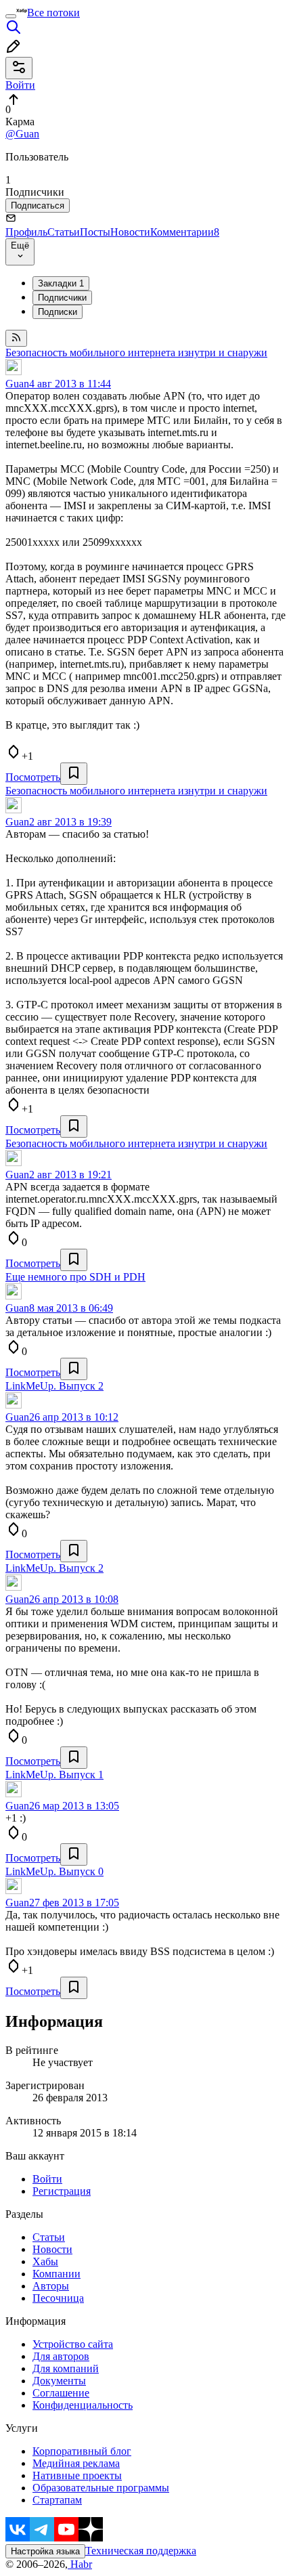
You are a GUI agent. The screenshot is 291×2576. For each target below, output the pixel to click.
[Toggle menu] (11, 16)
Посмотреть (33, 777)
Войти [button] (20, 85)
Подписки (58, 312)
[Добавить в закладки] (74, 774)
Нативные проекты (77, 2475)
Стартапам (57, 2500)
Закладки (61, 283)
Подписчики (62, 298)
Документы (59, 2381)
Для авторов (61, 2356)
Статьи (64, 232)
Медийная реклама (76, 2463)
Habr (80, 2564)
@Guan (22, 134)
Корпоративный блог (82, 2451)
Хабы (45, 2261)
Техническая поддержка (141, 2551)
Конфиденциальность (83, 2405)
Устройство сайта (73, 2344)
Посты (95, 232)
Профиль (26, 232)
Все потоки (53, 13)
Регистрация (62, 2191)
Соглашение (61, 2393)
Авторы (51, 2286)
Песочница (58, 2298)
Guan (17, 384)
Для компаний (66, 2368)
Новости (130, 232)
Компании (57, 2274)
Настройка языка (45, 2551)
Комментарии (185, 232)
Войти (47, 2179)
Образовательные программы (101, 2488)
